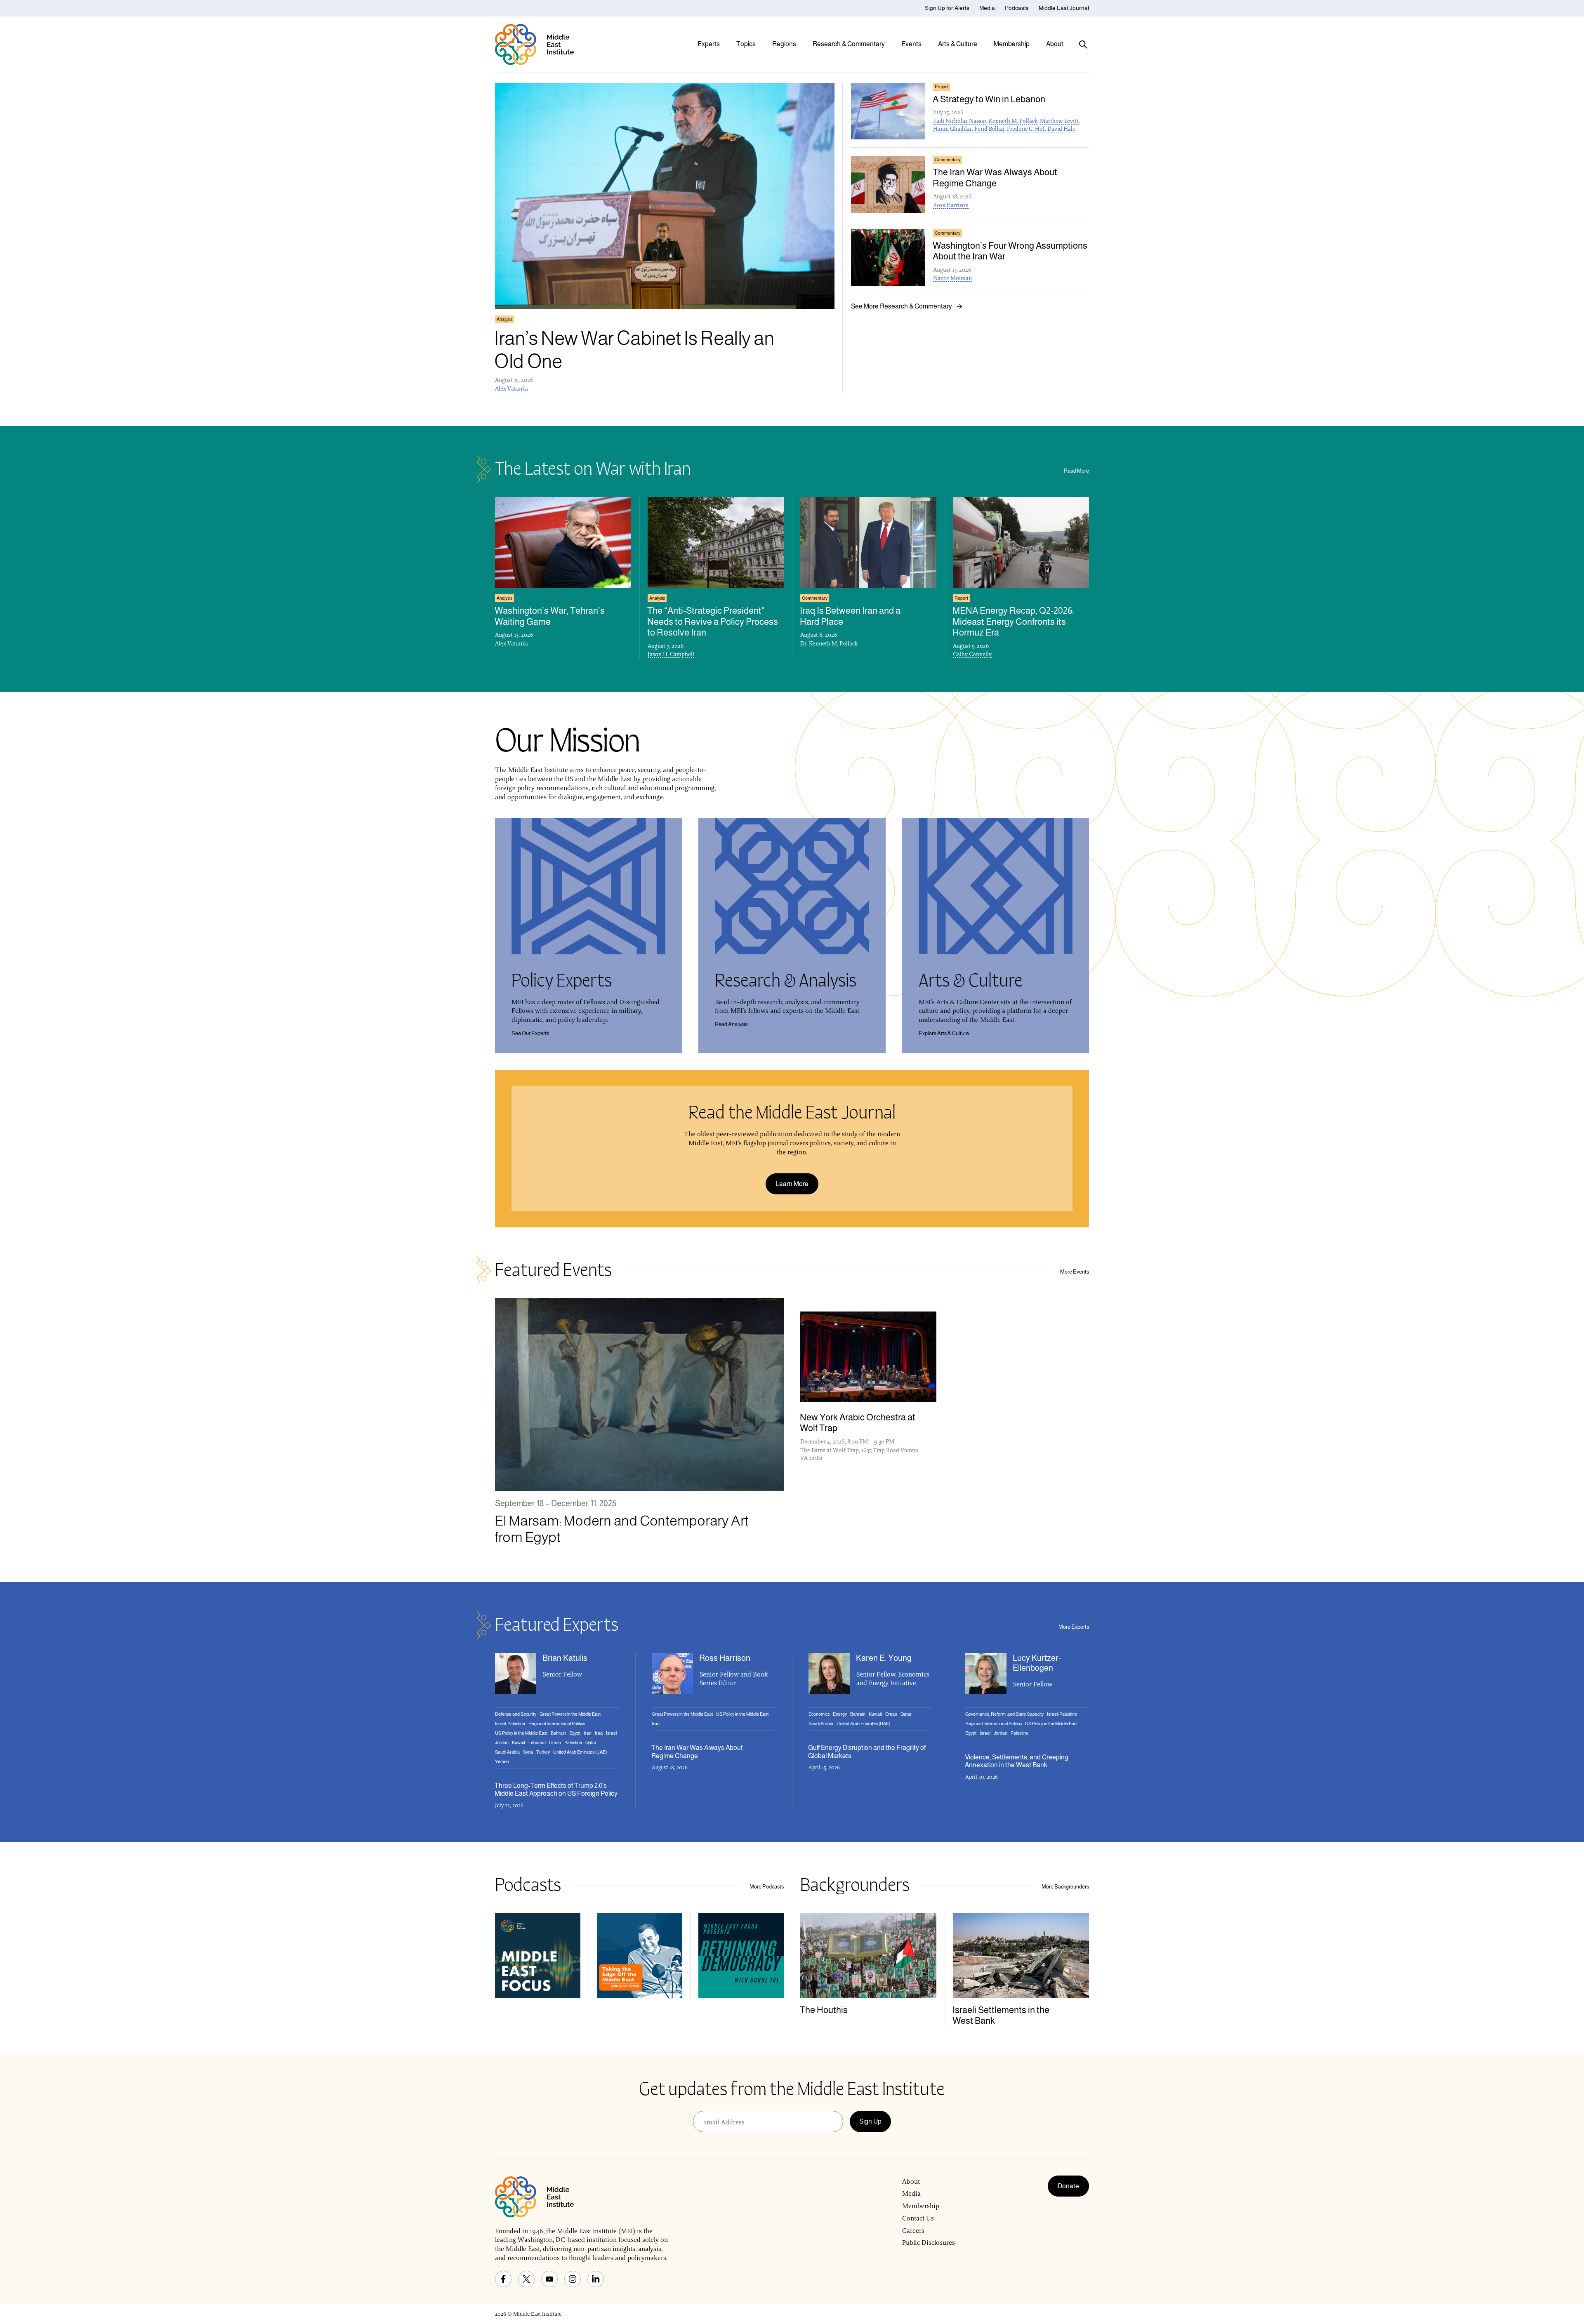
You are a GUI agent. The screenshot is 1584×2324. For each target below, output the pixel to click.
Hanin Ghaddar (952, 129)
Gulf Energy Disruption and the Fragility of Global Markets (867, 1752)
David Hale (1061, 129)
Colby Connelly (972, 654)
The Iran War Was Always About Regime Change (697, 1752)
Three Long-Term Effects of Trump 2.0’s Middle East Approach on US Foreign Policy (556, 1790)
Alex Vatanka (511, 389)
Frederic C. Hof (1026, 129)
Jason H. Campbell (671, 654)
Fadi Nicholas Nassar (960, 121)
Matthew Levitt (1059, 121)
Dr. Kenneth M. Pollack (829, 643)
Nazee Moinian (952, 278)
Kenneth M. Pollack (1013, 121)
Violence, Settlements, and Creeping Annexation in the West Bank (1017, 1761)
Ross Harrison (951, 205)
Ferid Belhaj (989, 129)
